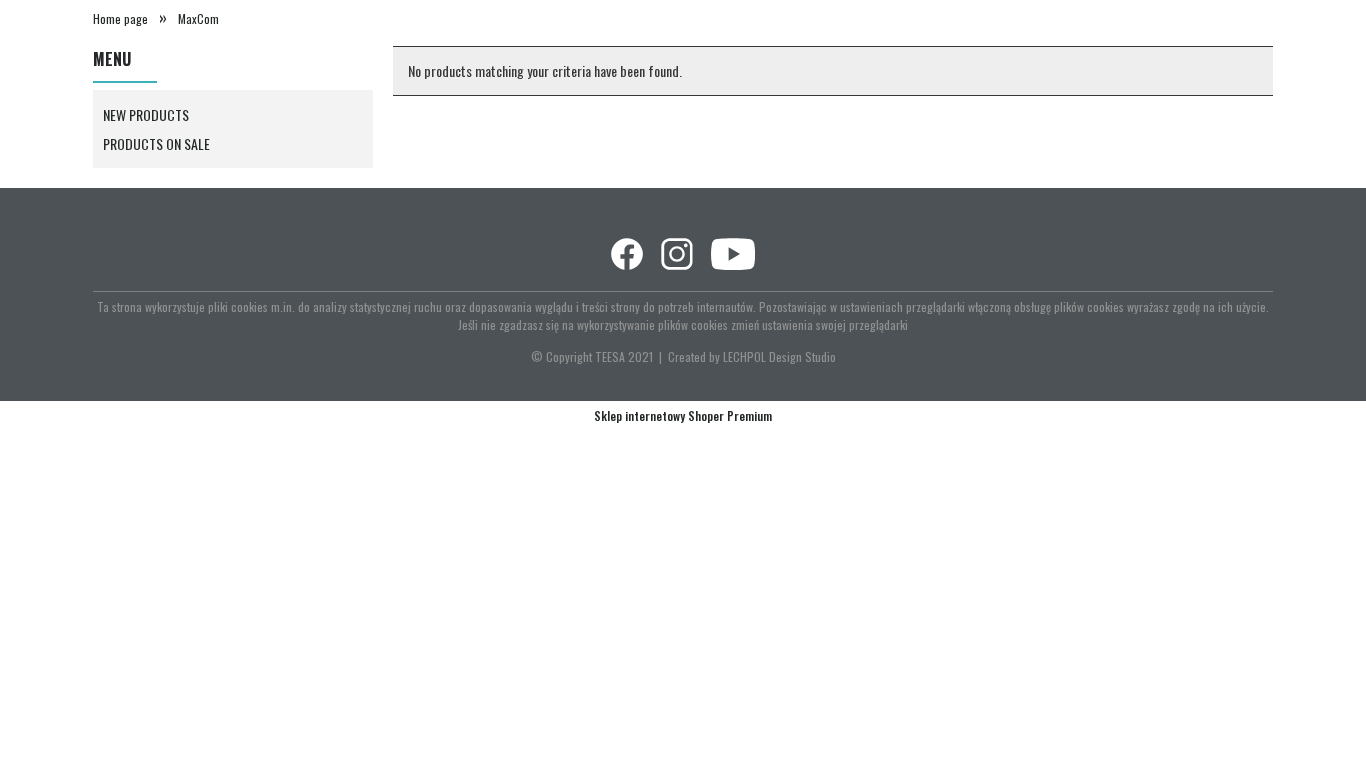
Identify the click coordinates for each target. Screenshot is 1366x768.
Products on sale (156, 143)
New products (146, 114)
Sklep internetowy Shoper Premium (683, 415)
